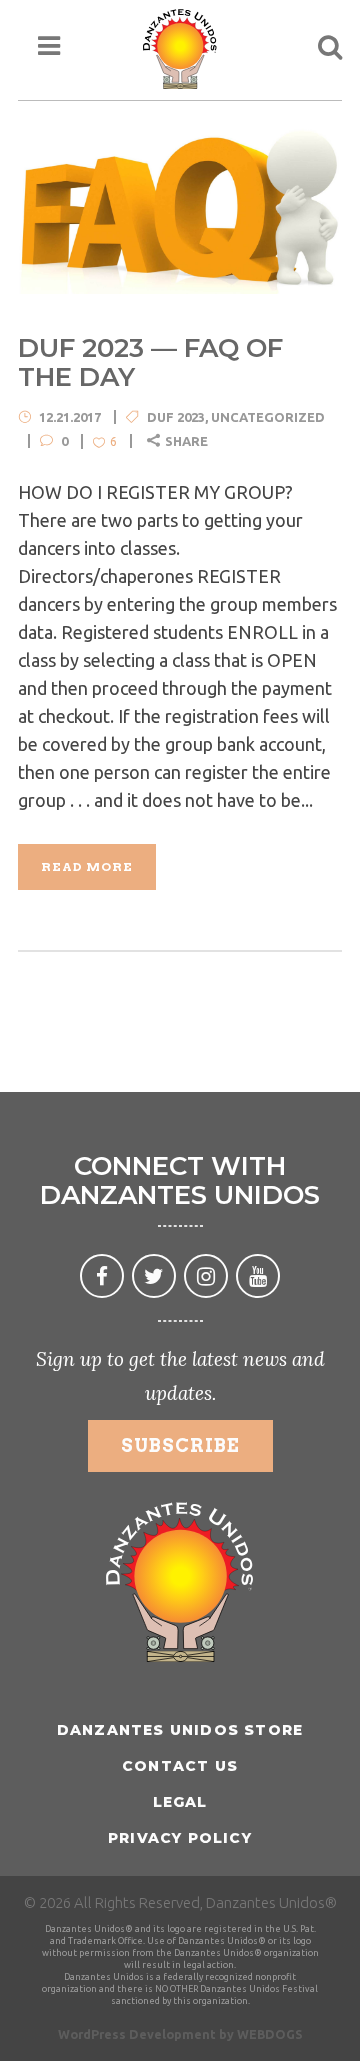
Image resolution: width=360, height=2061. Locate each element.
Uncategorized (268, 417)
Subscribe (180, 1445)
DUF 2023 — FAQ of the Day (150, 362)
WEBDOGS (270, 2034)
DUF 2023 (176, 417)
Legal (180, 1802)
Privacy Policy (180, 1838)
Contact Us (180, 1766)
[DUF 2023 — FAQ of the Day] (180, 208)
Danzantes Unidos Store (180, 1730)
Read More (87, 866)
